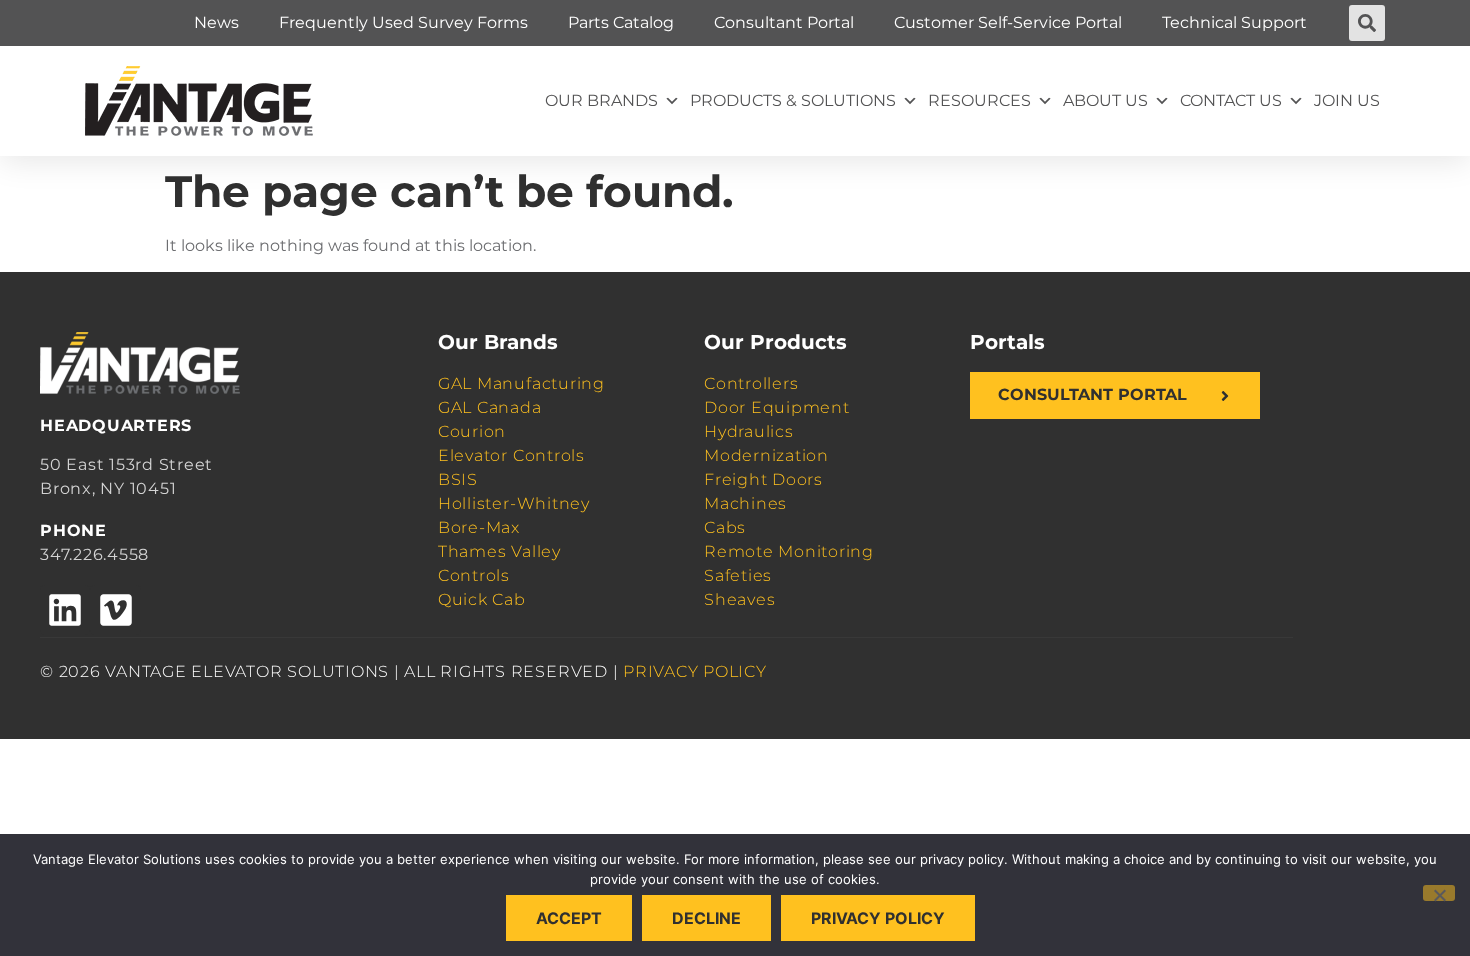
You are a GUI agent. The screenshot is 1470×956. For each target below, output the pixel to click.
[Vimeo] (115, 610)
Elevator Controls (511, 455)
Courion (472, 431)
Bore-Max (479, 527)
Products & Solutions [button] (793, 100)
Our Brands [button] (601, 100)
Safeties (738, 575)
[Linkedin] (65, 610)
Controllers (751, 383)
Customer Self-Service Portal (1008, 22)
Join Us (1347, 100)
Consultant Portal (784, 22)
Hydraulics (749, 431)
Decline (706, 918)
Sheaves (739, 599)
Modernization (766, 455)
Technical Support (1234, 22)
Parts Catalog (621, 22)
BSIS (458, 479)
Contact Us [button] (1231, 100)
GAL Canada (490, 407)
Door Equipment (777, 407)
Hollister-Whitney (514, 503)
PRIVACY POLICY (695, 671)
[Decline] (1439, 893)
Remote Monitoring (789, 551)
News (216, 22)
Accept (569, 918)
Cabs (725, 527)
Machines (745, 503)
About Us (1105, 100)
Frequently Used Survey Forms (403, 22)
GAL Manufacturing (521, 383)
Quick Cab (482, 599)
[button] (1367, 23)
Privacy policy (878, 918)
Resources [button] (979, 100)
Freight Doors (763, 479)
